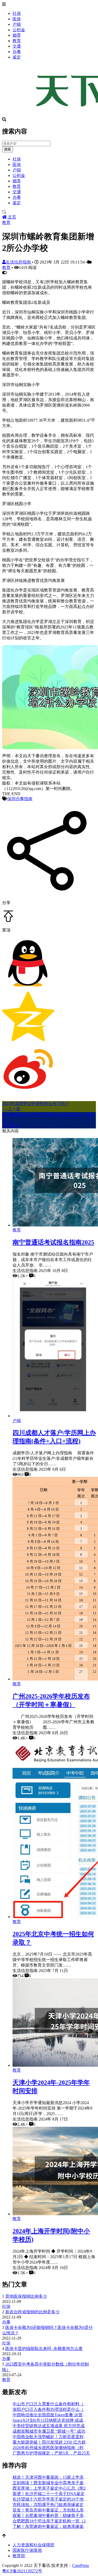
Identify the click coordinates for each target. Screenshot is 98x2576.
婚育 (17, 35)
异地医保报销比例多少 (26, 2296)
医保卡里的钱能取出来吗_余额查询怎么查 (44, 2349)
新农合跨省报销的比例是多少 (32, 2312)
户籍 (17, 24)
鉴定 (17, 57)
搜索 (8, 149)
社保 (17, 13)
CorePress (80, 2565)
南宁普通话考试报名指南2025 (53, 1242)
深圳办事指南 (20, 799)
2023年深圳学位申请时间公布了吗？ (36, 1104)
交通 (17, 46)
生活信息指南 (19, 262)
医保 (17, 19)
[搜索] (49, 212)
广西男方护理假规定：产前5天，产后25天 (51, 2453)
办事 (17, 52)
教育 (17, 41)
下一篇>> (11, 1125)
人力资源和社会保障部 (33, 2545)
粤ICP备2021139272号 (22, 2571)
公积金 (19, 30)
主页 (11, 217)
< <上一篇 (11, 1109)
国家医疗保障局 (27, 2550)
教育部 (19, 2556)
